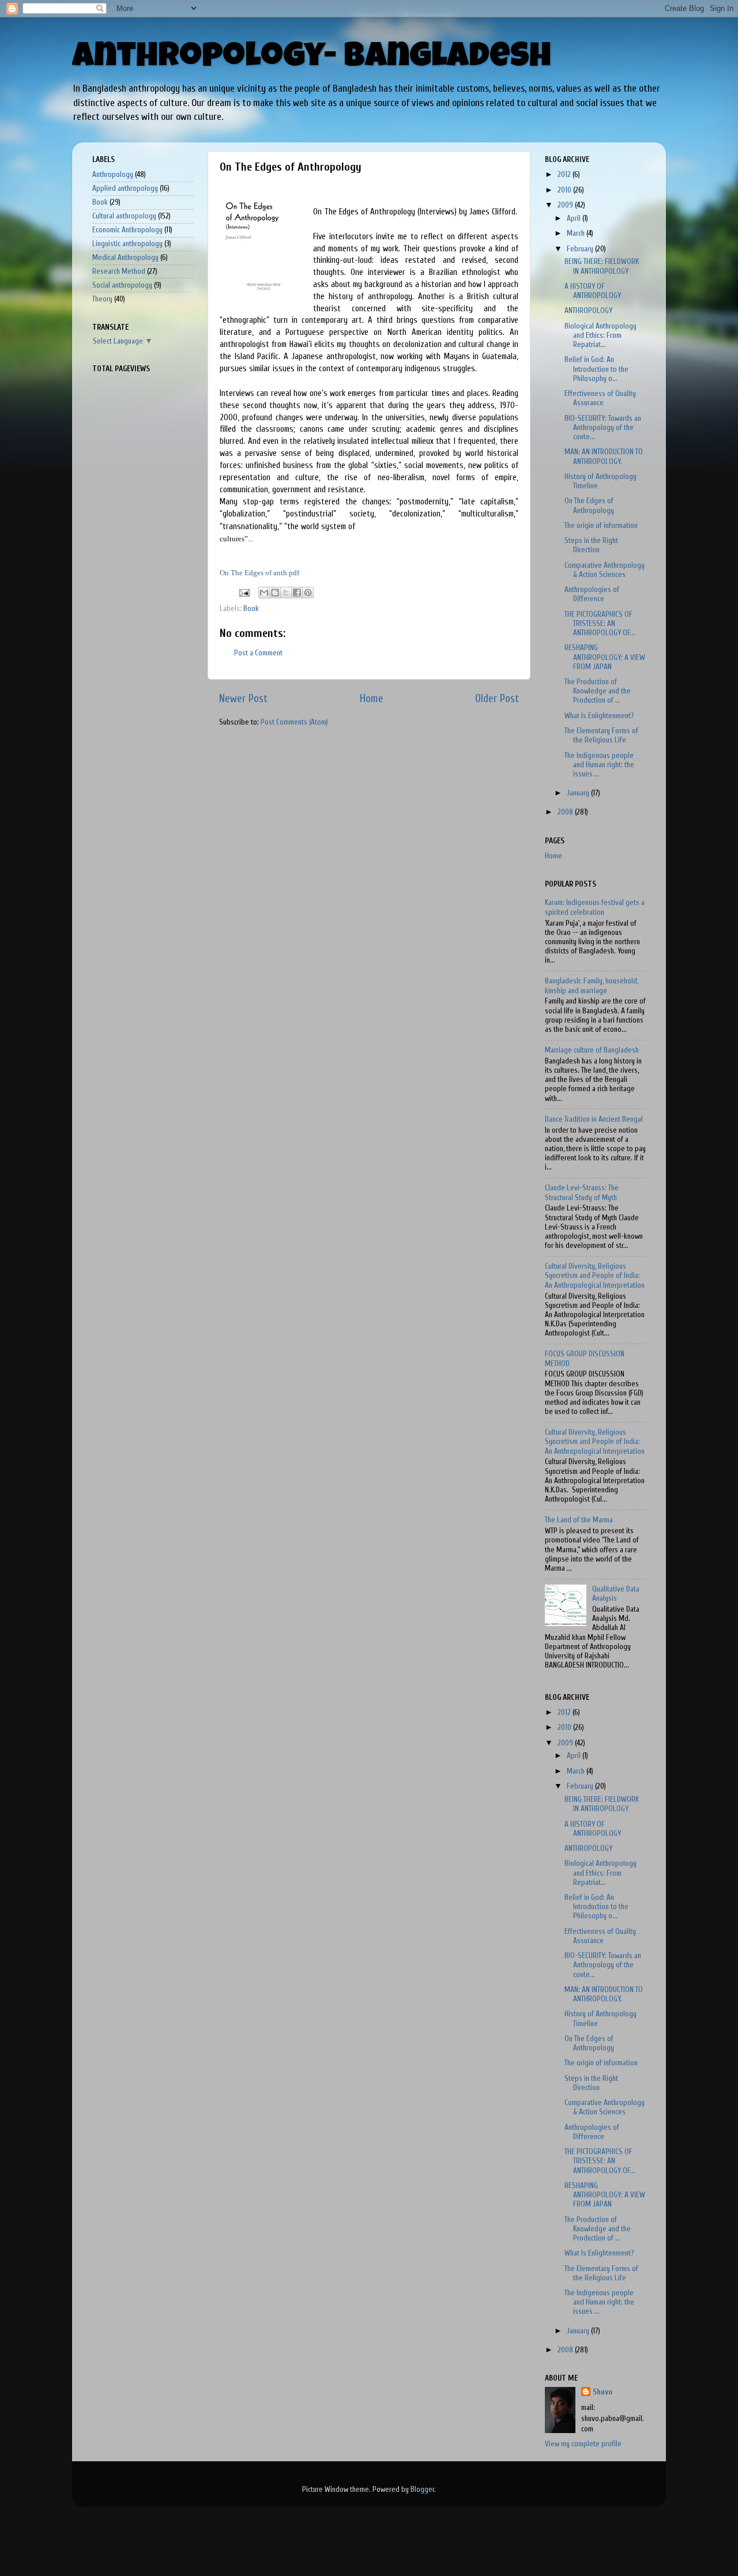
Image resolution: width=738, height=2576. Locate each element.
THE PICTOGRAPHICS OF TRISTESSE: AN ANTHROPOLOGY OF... (600, 624)
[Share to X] (286, 593)
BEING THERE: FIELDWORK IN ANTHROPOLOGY (602, 266)
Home (372, 699)
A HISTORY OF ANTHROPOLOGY (593, 291)
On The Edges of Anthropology (589, 506)
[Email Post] (243, 593)
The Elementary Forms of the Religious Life (601, 736)
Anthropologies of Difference (592, 594)
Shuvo (603, 2392)
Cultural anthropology (124, 216)
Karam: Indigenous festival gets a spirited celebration (595, 907)
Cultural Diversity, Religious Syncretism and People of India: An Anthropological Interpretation (595, 1276)
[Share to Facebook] (297, 593)
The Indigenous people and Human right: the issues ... (599, 765)
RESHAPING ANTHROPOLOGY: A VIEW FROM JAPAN (605, 657)
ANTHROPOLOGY (588, 311)
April (575, 218)
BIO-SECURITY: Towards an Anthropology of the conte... (603, 428)
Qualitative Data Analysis (616, 1594)
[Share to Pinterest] (308, 593)
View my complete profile (583, 2444)
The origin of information (601, 526)
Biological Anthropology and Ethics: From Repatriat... (600, 335)
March (577, 233)
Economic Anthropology (127, 230)
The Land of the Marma (579, 1520)
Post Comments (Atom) (294, 722)
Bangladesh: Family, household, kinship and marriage (592, 986)
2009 (566, 205)
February (581, 249)
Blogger (422, 2490)
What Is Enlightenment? (599, 716)
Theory (102, 299)
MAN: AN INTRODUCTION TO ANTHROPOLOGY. (604, 457)
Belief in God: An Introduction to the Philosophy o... (596, 369)
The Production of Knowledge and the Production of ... (598, 691)
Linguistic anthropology (127, 244)
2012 (565, 175)
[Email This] (264, 593)
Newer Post (243, 699)
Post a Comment (258, 653)
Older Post (497, 699)
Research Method (119, 271)
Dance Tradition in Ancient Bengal (594, 1119)
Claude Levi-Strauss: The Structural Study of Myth (582, 1193)
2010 (565, 190)
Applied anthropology (125, 188)
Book (251, 609)
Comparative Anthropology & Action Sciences (605, 570)
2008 (566, 812)
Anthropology (113, 175)
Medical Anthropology (125, 258)
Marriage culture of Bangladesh (592, 1050)
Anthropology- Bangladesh (312, 59)
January (579, 793)
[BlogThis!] (275, 593)
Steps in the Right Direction (591, 545)
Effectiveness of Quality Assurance (600, 398)
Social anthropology (122, 285)
